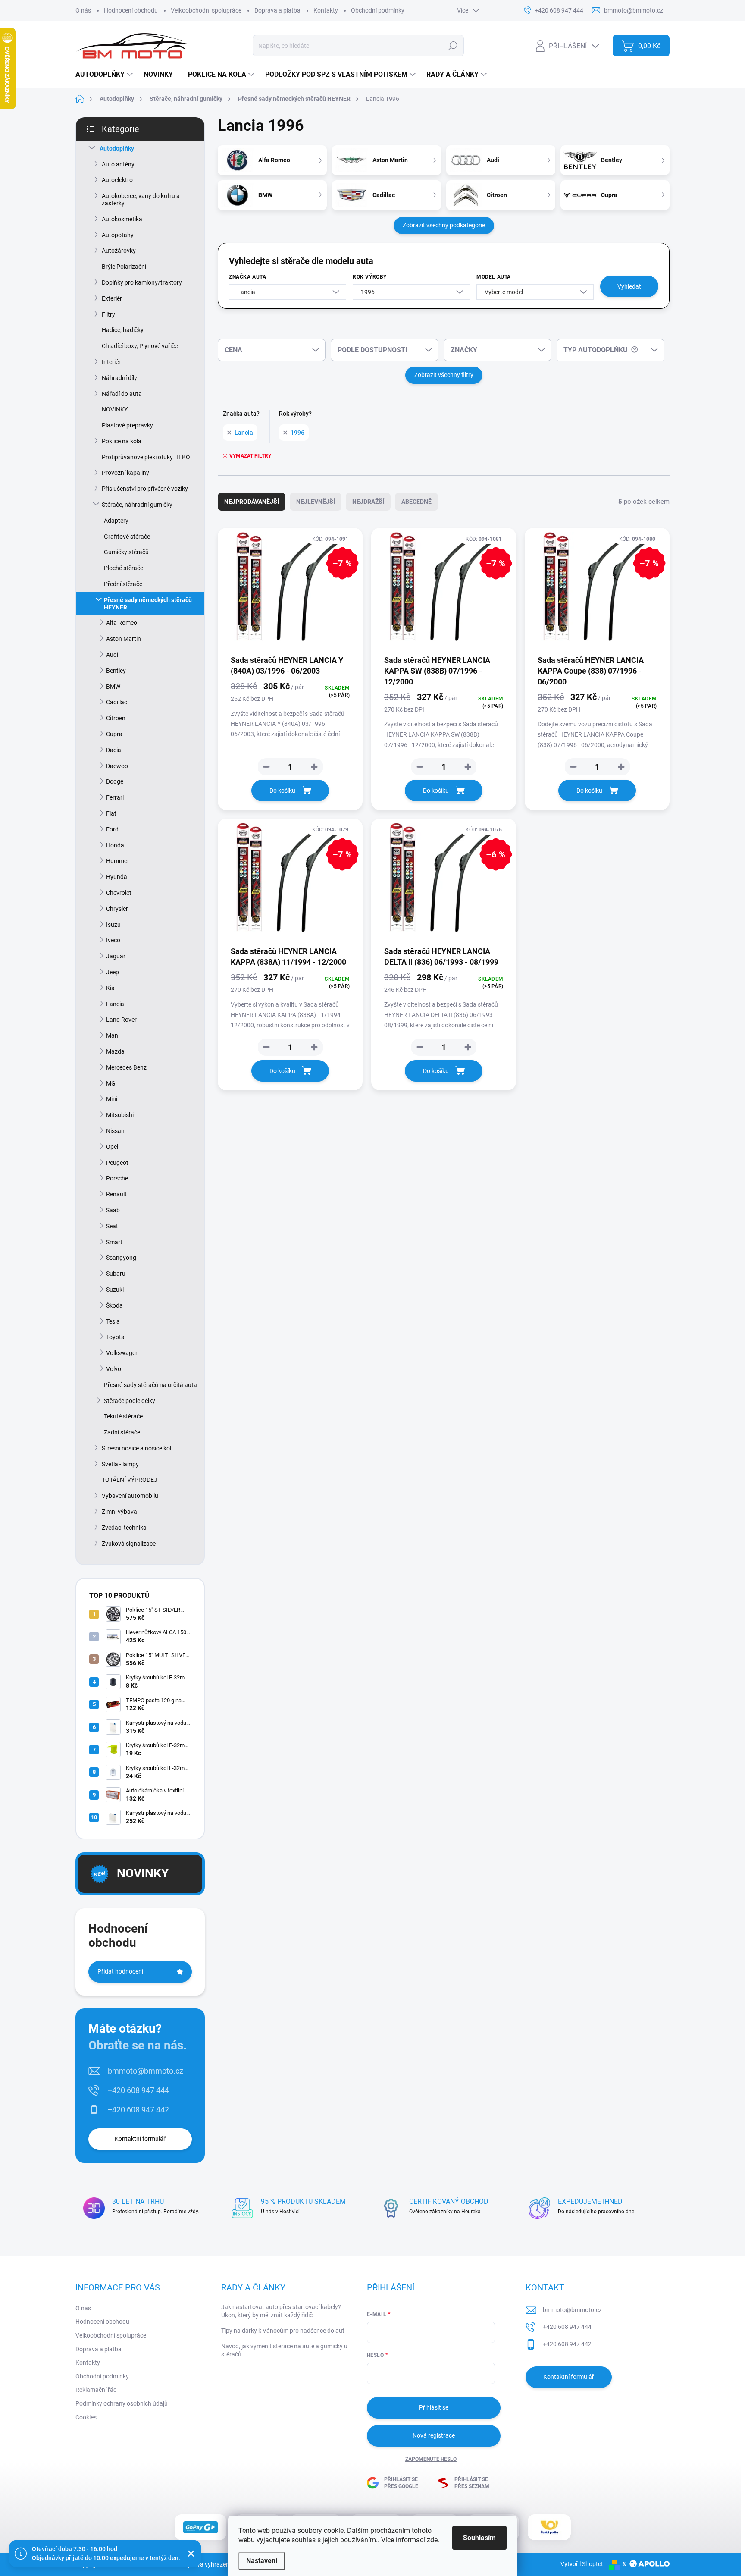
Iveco (113, 940)
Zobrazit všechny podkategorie (444, 225)
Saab (113, 1210)
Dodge (115, 781)
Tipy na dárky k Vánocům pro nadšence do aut (283, 2331)
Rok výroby (370, 277)
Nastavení (262, 2561)
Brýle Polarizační (124, 267)
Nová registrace (434, 2435)
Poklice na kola (122, 441)
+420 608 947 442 (138, 2110)
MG (111, 1083)
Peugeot (117, 1163)
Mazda (115, 1051)
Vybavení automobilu (130, 1496)
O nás (83, 10)
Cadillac (117, 702)
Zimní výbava (119, 1512)
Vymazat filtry (250, 456)
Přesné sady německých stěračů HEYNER (148, 604)
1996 (297, 433)
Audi (112, 655)
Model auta (494, 277)
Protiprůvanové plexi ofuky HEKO (146, 457)
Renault (116, 1194)
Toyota (115, 1337)
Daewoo (117, 766)
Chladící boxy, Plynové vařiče (140, 346)
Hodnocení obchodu (131, 10)
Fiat (111, 813)
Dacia (114, 750)
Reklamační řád (96, 2390)
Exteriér (112, 298)
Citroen (116, 718)
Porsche (117, 1178)
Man (112, 1035)
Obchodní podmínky (378, 10)
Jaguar (116, 956)
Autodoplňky (117, 148)
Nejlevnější (316, 502)
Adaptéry (116, 521)
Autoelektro (117, 180)
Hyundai (117, 877)
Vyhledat (629, 286)
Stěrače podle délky (130, 1401)
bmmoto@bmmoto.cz (146, 2071)
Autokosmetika (122, 219)
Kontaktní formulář (140, 2139)
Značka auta (248, 277)
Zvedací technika (124, 1528)
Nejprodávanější (252, 502)
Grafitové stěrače (127, 537)
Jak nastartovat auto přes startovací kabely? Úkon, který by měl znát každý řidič (281, 2311)
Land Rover (121, 1020)
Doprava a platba (277, 10)
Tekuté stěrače (123, 1416)
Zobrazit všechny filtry (444, 375)
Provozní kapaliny (125, 473)
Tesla (113, 1321)
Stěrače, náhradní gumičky (137, 505)
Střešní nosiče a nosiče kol (136, 1448)
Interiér (111, 362)
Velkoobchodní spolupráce (206, 10)
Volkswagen (122, 1353)
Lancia (115, 1004)
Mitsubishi (120, 1115)
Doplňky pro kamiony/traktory (142, 282)
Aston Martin (124, 639)
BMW (113, 687)
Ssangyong (121, 1258)
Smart (114, 1242)
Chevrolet (119, 893)
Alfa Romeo (122, 623)
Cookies (86, 2417)
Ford (112, 829)
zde (432, 2540)
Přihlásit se (434, 2407)
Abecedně (416, 502)
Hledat (453, 46)
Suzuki (115, 1290)
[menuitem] (105, 75)
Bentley (116, 671)
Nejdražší (368, 502)
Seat (112, 1226)
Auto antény (118, 164)
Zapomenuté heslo (431, 2459)
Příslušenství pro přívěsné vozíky (145, 489)
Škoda (114, 1305)
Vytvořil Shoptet (582, 2564)
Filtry (108, 314)
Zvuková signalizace (129, 1544)
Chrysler (117, 909)
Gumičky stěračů (126, 552)
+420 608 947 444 (138, 2090)
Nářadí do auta (122, 394)
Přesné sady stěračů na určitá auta (150, 1385)
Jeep (113, 972)
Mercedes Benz (126, 1067)
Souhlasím (479, 2538)
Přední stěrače (123, 584)
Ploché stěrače (124, 568)
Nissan (115, 1131)
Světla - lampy (120, 1464)
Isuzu (113, 925)
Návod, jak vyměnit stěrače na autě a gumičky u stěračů (284, 2350)
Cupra (114, 734)
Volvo (114, 1369)
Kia (110, 988)
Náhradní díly (119, 378)
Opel (112, 1147)
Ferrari (115, 797)
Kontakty (326, 10)
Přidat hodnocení (120, 1971)
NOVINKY (115, 409)
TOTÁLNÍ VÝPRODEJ (130, 1480)
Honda (115, 845)
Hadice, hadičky (123, 330)
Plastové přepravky (127, 425)
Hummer (118, 861)
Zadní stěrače (122, 1432)
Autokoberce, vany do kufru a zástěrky (141, 199)
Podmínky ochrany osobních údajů (122, 2403)
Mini (112, 1099)
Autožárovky (119, 251)
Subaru (116, 1274)
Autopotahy (118, 235)
